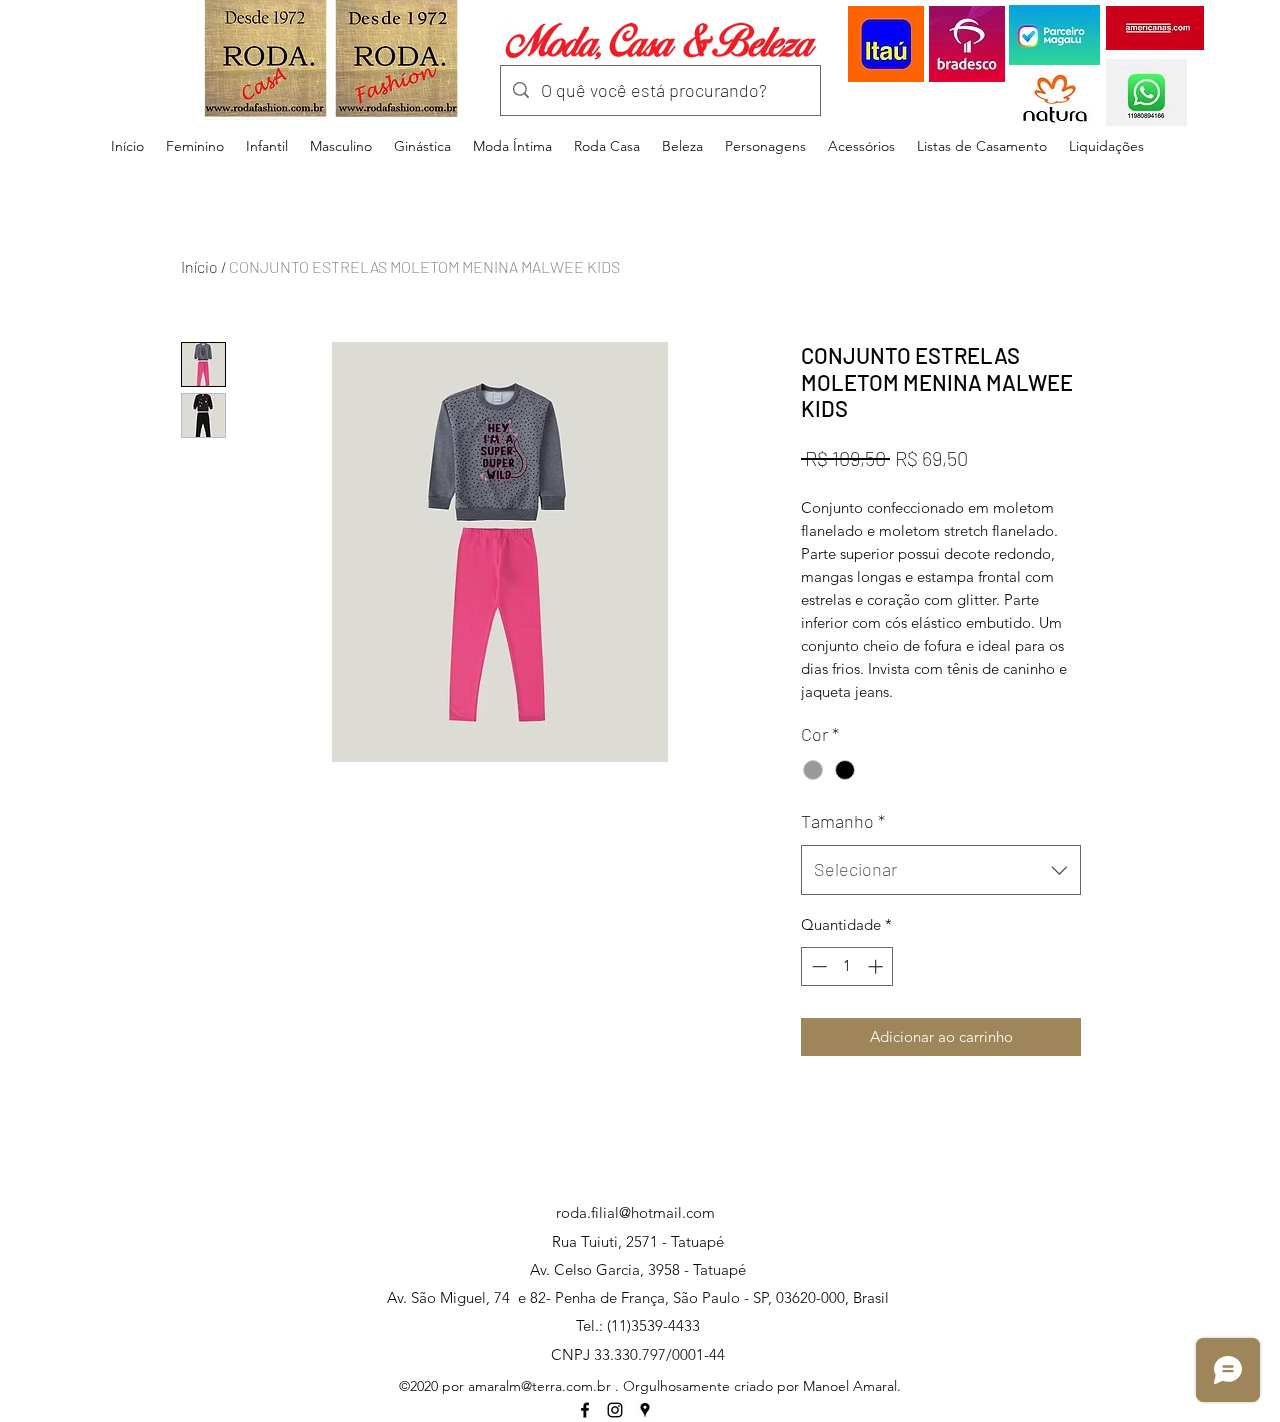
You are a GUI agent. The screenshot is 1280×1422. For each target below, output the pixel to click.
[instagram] (615, 1410)
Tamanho (843, 821)
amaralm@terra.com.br (539, 1386)
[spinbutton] (847, 966)
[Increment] (877, 966)
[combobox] (941, 870)
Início (199, 266)
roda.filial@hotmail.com (635, 1212)
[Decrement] (817, 966)
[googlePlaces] (645, 1410)
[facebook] (585, 1410)
